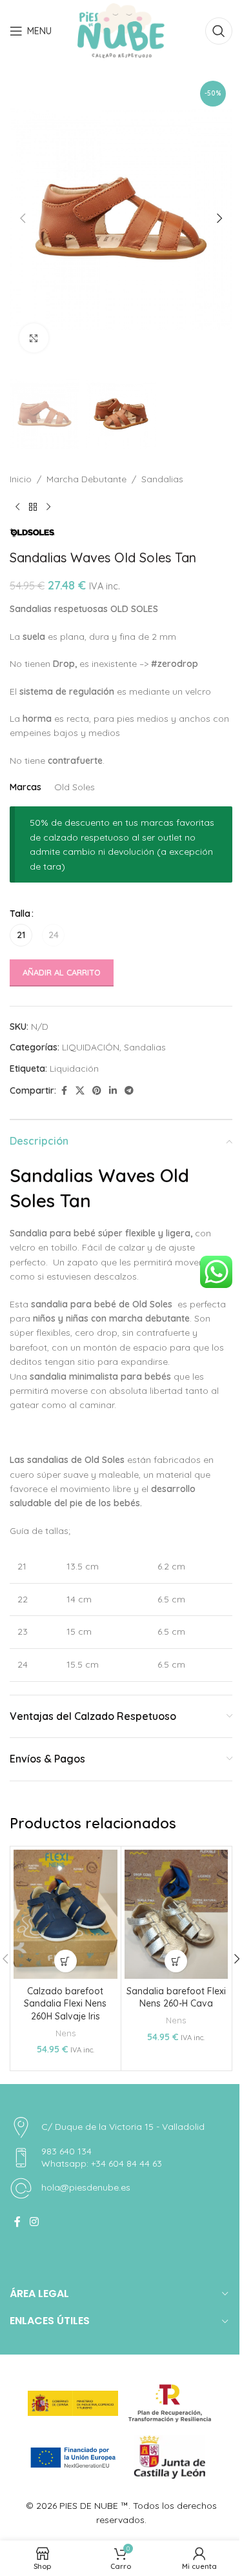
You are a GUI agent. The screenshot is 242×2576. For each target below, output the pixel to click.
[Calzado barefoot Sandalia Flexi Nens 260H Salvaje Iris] (66, 1914)
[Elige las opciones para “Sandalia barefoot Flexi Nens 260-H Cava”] (176, 1961)
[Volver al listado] (33, 507)
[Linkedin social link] (113, 1091)
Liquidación (74, 1068)
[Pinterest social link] (97, 1091)
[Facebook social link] (64, 1091)
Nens (66, 2033)
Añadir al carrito (62, 972)
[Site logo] (121, 30)
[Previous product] (17, 507)
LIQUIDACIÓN (91, 1047)
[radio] (21, 935)
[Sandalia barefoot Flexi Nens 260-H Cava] (176, 1914)
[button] (23, 218)
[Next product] (48, 507)
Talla (20, 914)
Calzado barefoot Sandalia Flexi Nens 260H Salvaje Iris (65, 2004)
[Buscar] (219, 31)
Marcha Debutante (86, 479)
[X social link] (80, 1091)
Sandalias (162, 479)
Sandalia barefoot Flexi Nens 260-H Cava (176, 1998)
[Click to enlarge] (34, 338)
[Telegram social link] (129, 1091)
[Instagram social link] (34, 2222)
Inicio (21, 479)
